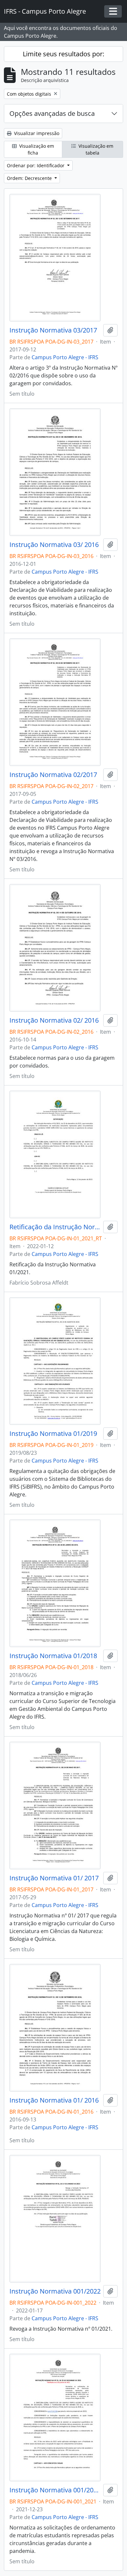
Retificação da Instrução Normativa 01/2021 (55, 1227)
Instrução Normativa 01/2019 (53, 1434)
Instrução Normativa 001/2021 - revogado (55, 2490)
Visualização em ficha (36, 149)
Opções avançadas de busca (52, 113)
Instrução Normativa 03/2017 (53, 330)
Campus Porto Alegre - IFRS (65, 357)
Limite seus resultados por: (63, 54)
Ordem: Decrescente (30, 178)
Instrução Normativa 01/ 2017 (54, 1878)
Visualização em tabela (95, 149)
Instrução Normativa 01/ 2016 (54, 2100)
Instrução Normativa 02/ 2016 (54, 1020)
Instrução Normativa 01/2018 (53, 1656)
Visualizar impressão (36, 133)
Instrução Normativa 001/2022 (55, 2291)
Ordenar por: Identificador (36, 165)
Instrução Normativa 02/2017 (53, 775)
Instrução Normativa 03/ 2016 (54, 545)
